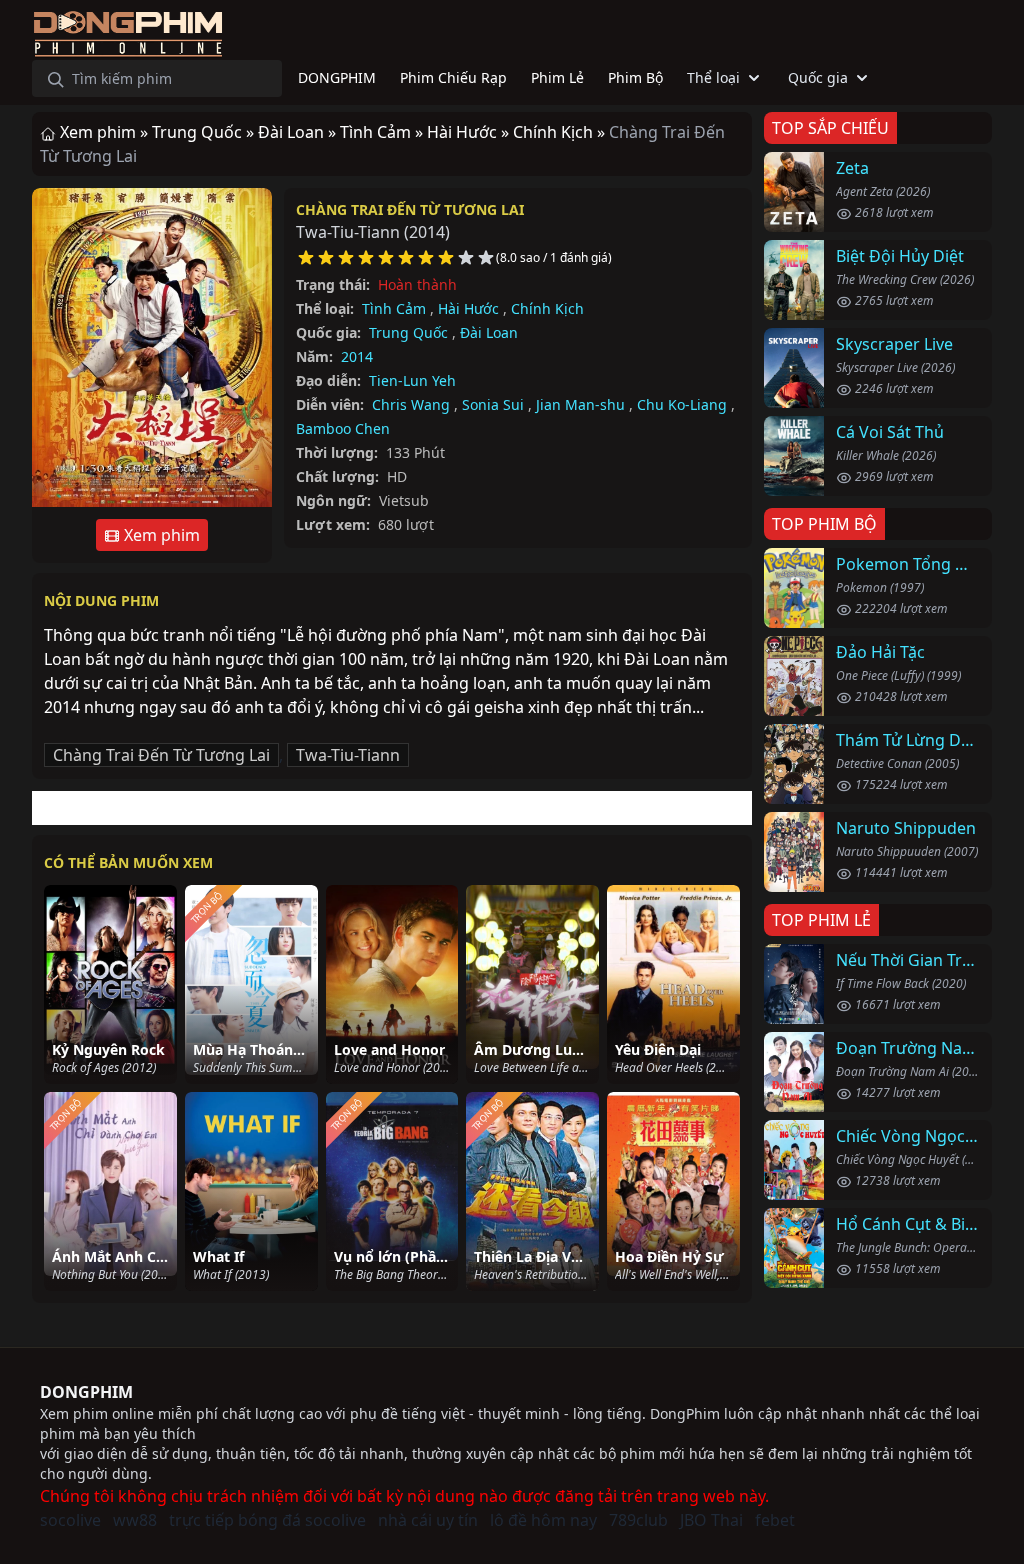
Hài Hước (468, 308)
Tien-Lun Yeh (412, 380)
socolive (70, 1520)
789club (638, 1520)
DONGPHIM (86, 1392)
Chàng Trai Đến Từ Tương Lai (410, 209)
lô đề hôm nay (543, 1520)
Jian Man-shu (580, 404)
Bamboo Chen (343, 428)
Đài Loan (489, 332)
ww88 (135, 1520)
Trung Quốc (408, 332)
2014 (357, 356)
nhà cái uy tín (428, 1520)
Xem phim (160, 535)
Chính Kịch (547, 308)
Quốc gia (818, 77)
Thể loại (713, 77)
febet (775, 1520)
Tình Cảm (394, 308)
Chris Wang (411, 404)
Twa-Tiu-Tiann (348, 755)
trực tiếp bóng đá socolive (267, 1520)
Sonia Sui (493, 404)
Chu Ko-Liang (682, 404)
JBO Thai (711, 1520)
